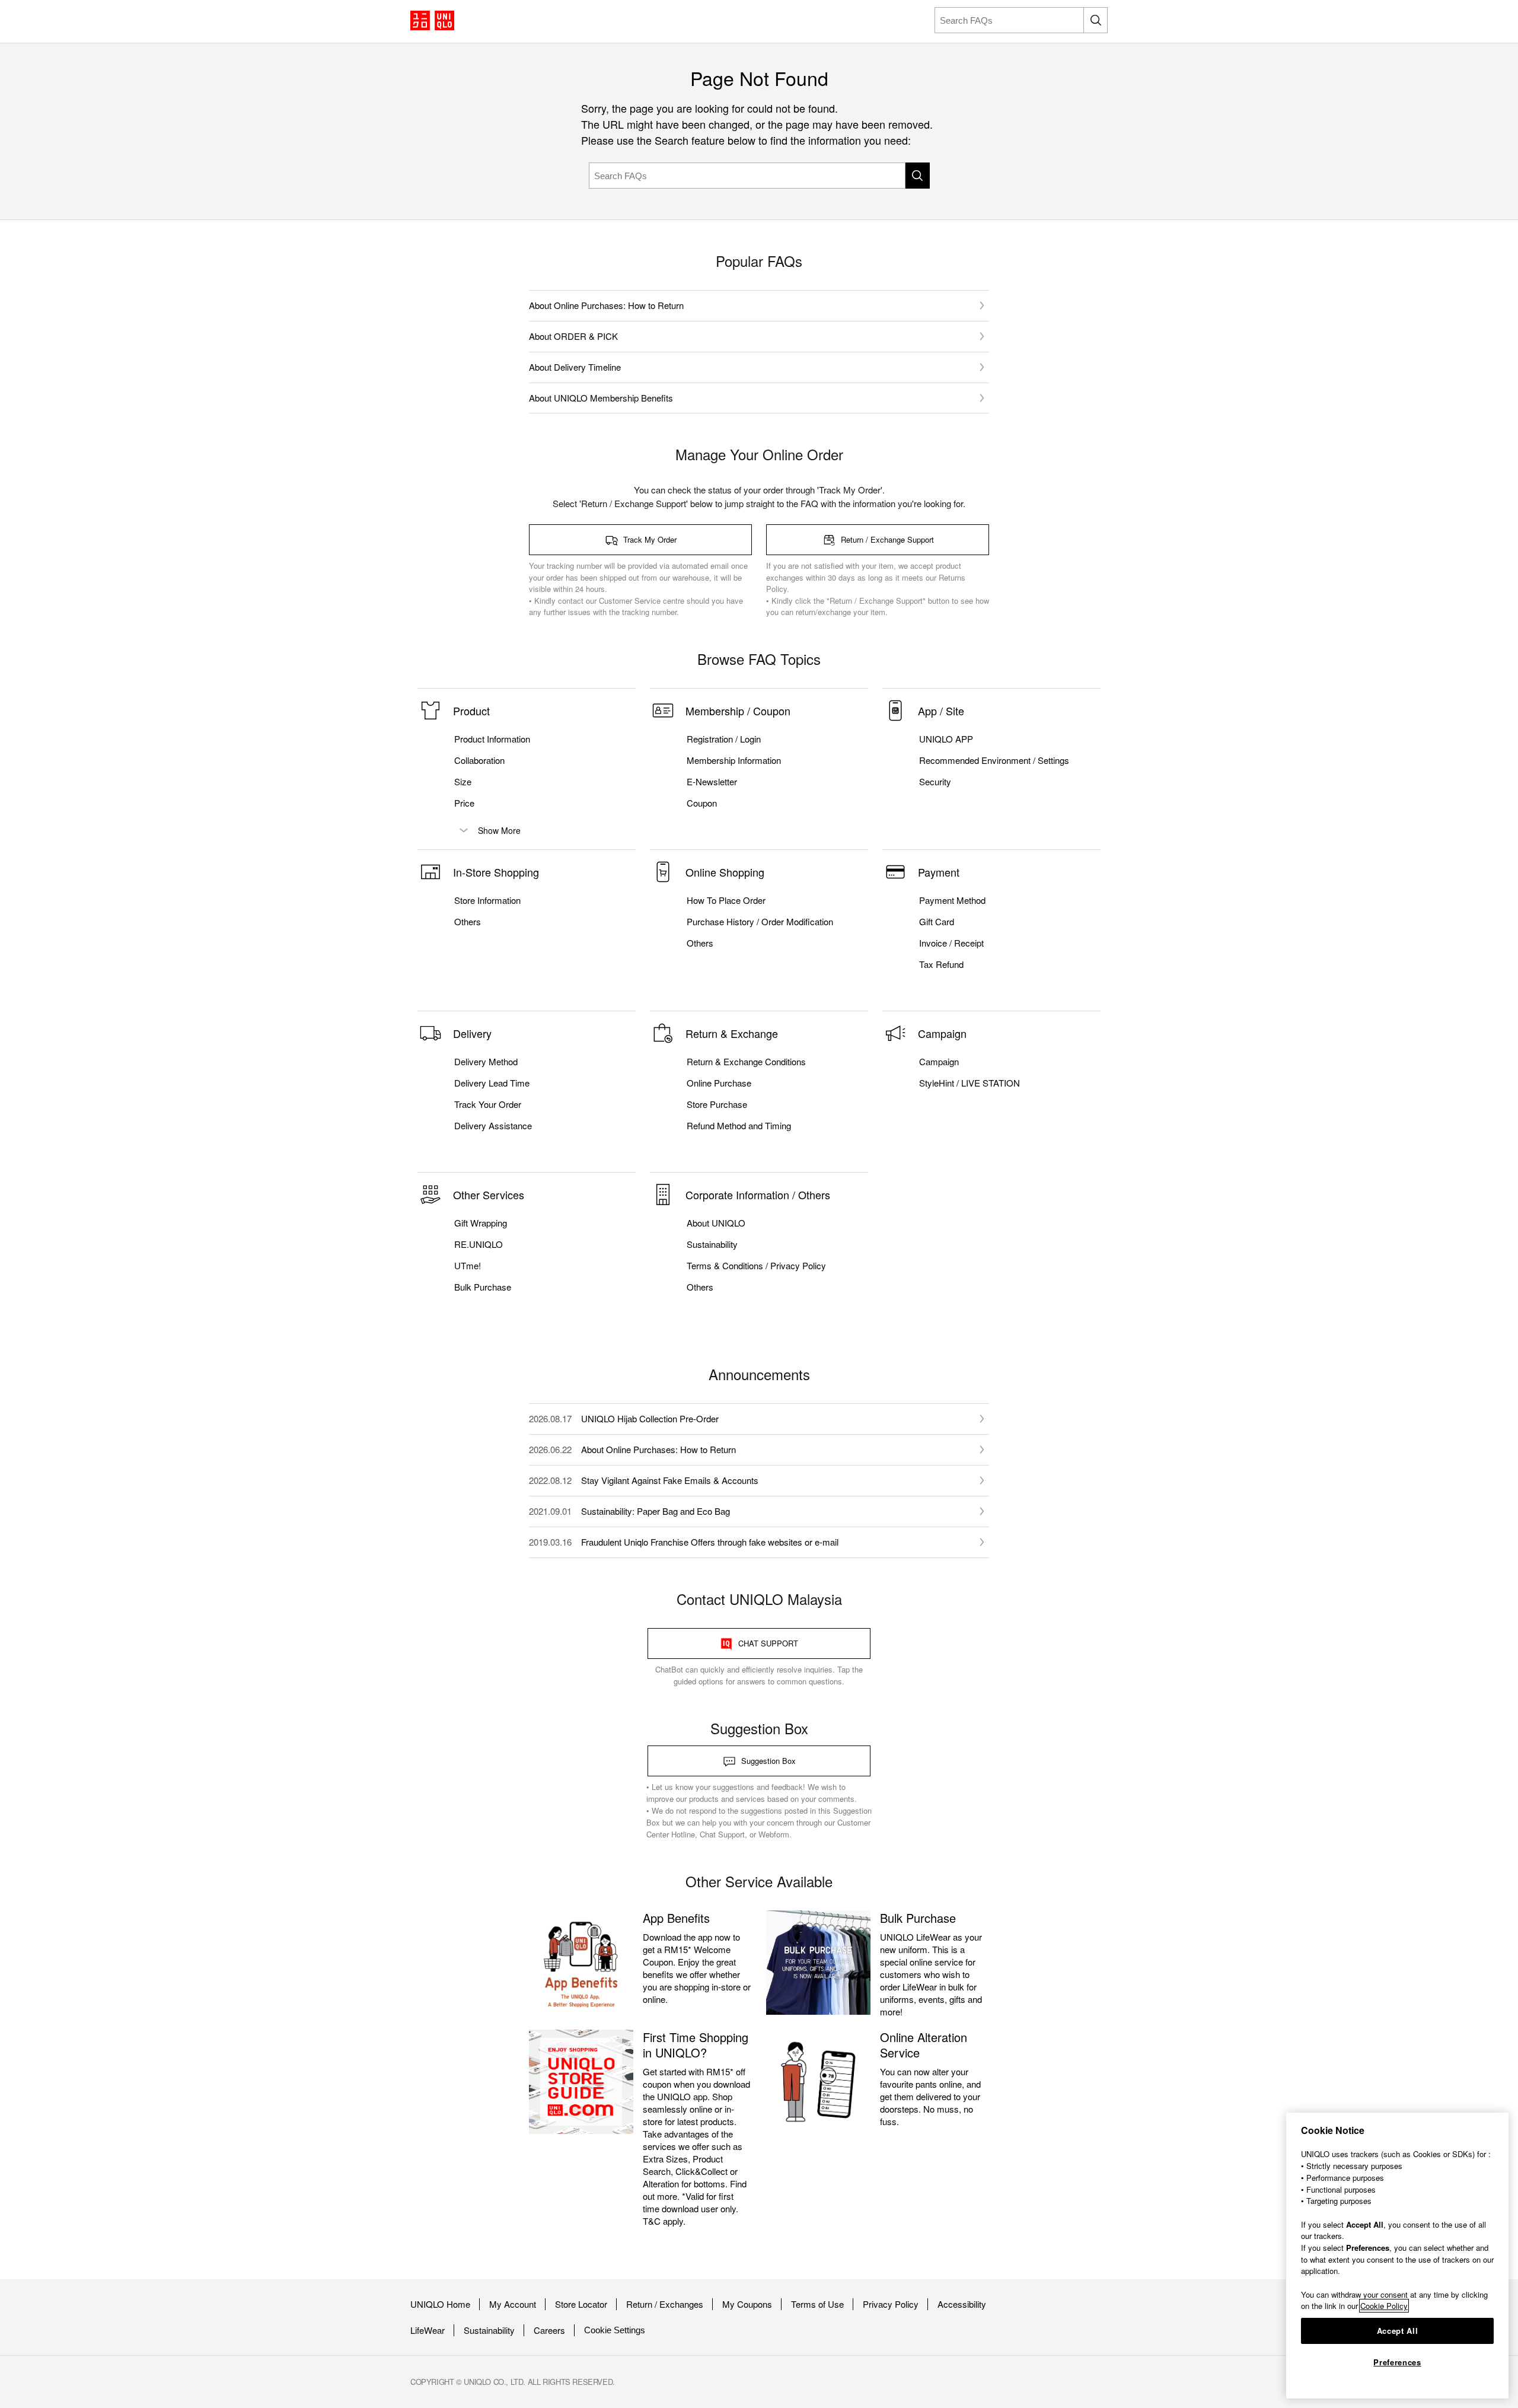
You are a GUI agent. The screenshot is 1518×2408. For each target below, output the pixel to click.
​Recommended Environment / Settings (994, 760)
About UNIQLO (716, 1223)
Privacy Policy (891, 2304)
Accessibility (962, 2304)
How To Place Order (726, 900)
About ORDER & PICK (573, 336)
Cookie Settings (615, 2330)
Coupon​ (702, 803)
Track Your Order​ (488, 1104)
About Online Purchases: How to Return (606, 305)
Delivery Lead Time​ (492, 1083)
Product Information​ (492, 739)
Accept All (1398, 2331)
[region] (1397, 2256)
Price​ (464, 803)
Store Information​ (487, 900)
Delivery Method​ (486, 1062)
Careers (549, 2330)
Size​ (463, 782)
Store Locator (581, 2304)
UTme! (468, 1266)
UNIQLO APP (946, 739)
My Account (513, 2304)
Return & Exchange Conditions (746, 1062)
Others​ (468, 922)
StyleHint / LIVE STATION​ (970, 1083)
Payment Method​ (952, 900)
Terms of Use (817, 2304)
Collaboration (479, 760)
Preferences (1397, 2362)
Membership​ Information (734, 760)
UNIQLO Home (440, 2304)
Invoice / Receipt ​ (953, 943)
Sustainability (489, 2330)
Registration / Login (724, 739)
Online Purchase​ (719, 1083)
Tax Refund (941, 964)
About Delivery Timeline (575, 367)
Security (935, 782)
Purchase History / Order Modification (760, 922)
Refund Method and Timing (739, 1126)
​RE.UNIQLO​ (479, 1244)
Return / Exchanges (665, 2304)
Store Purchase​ (717, 1104)
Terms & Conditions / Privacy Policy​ (756, 1266)
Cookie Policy (1384, 2306)
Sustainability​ (712, 1244)
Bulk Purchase (483, 1287)
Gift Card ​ (938, 922)
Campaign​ (939, 1062)
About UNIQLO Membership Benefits (601, 398)
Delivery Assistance (493, 1126)
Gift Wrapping (481, 1223)
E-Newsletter (712, 782)
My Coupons (747, 2304)
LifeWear (428, 2330)
